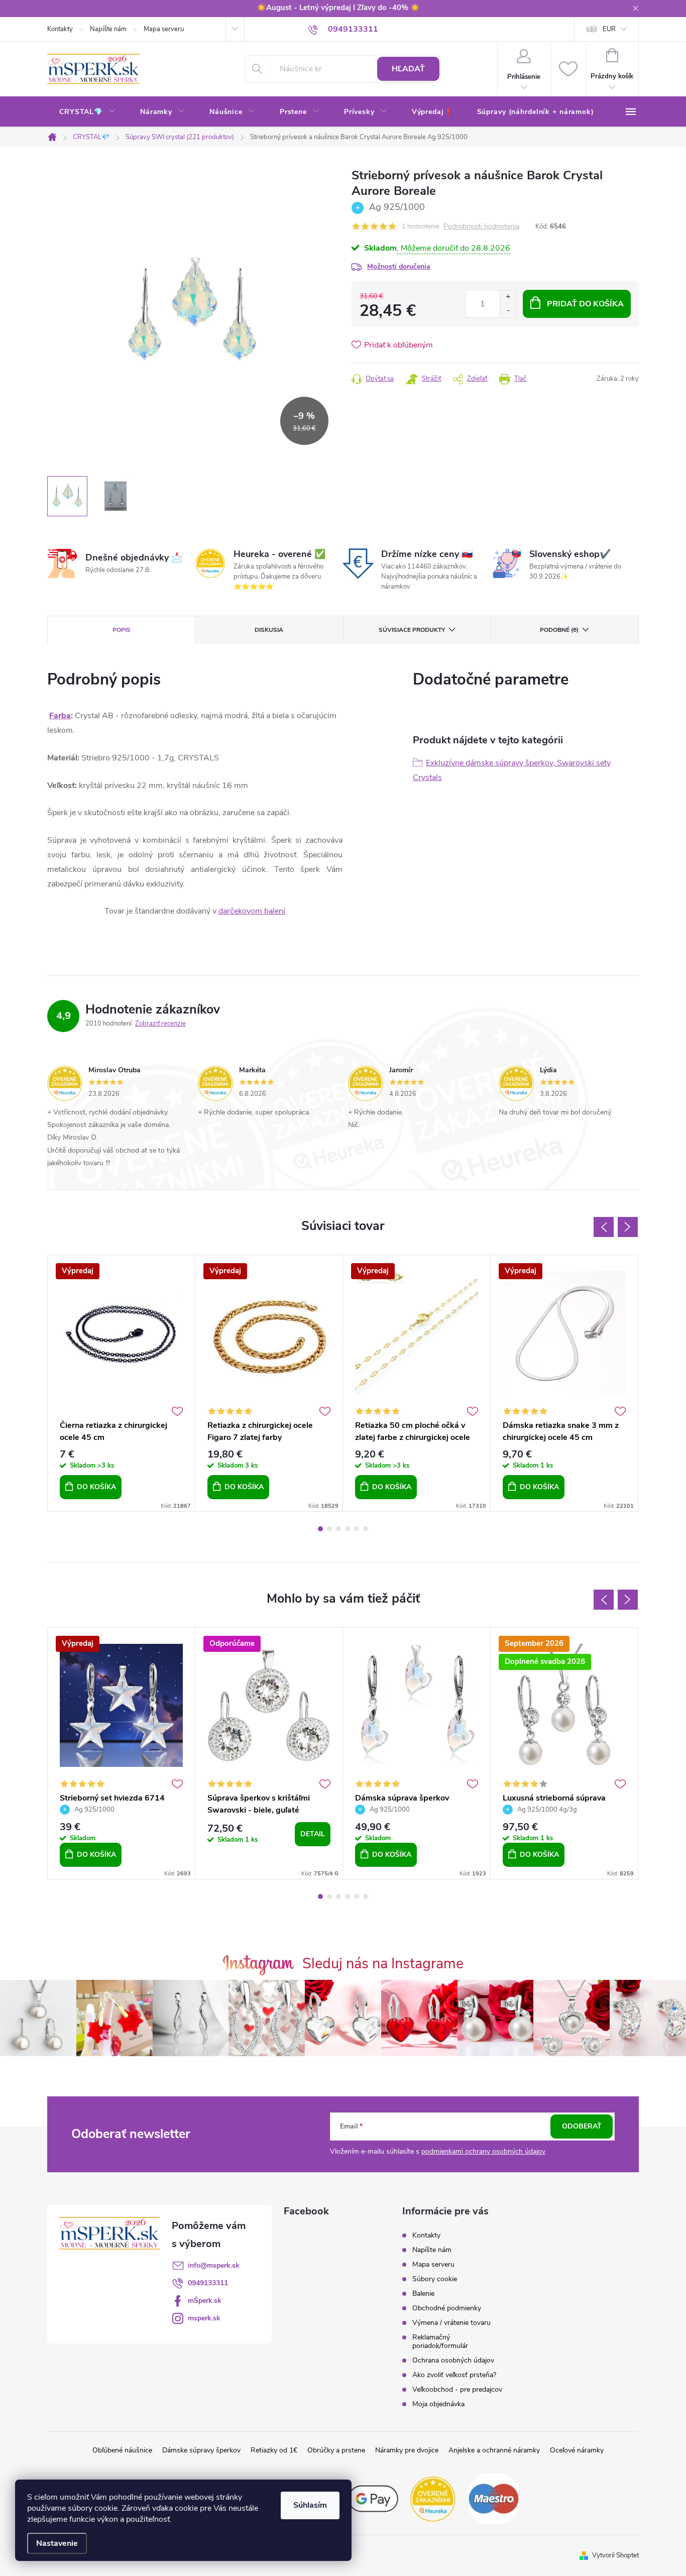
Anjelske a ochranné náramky (494, 2450)
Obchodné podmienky (447, 2308)
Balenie (423, 2293)
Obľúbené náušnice (122, 2450)
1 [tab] (320, 1529)
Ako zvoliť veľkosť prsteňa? (454, 2375)
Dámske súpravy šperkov (201, 2450)
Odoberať (582, 2126)
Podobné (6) (559, 630)
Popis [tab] (122, 630)
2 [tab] (329, 1529)
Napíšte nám (108, 29)
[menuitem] (88, 112)
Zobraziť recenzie (160, 1024)
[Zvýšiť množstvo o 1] (508, 297)
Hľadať (408, 69)
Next (628, 1227)
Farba (60, 716)
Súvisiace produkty (412, 630)
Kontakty (60, 29)
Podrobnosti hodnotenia (481, 227)
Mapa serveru (164, 29)
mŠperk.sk (205, 2301)
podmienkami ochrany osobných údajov (483, 2151)
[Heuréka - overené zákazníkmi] (433, 2498)
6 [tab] (366, 1529)
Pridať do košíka (585, 304)
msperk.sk (204, 2318)
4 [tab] (348, 1529)
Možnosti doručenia (399, 266)
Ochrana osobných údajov (453, 2360)
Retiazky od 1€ (274, 2450)
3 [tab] (338, 1529)
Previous (604, 1227)
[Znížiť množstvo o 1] (508, 311)
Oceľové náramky (577, 2450)
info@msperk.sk (214, 2265)
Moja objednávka (438, 2404)
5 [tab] (357, 1529)
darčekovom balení (252, 911)
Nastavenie (57, 2543)
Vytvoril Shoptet (615, 2555)
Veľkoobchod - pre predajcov (457, 2389)
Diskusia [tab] (269, 630)
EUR (609, 29)
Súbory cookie (435, 2279)
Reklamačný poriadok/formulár (440, 2341)
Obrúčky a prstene (336, 2450)
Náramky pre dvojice (407, 2450)
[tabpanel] (122, 1383)
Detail (313, 1834)
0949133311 (208, 2283)
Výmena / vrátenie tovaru (451, 2323)
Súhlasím (310, 2505)
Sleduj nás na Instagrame (383, 1964)
